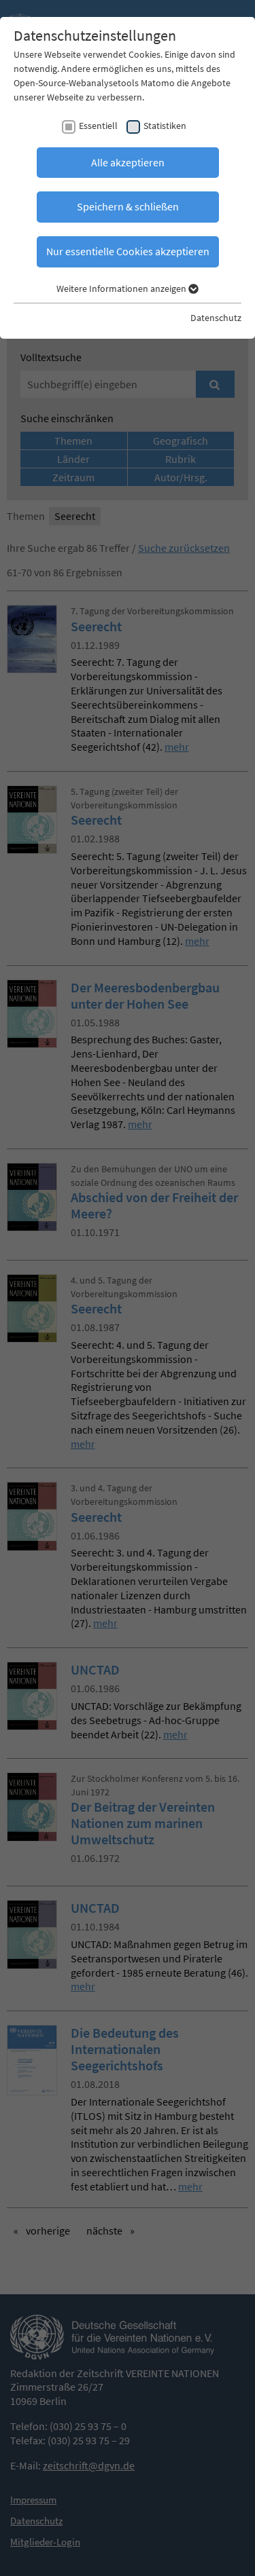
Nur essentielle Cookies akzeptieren (128, 251)
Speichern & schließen (128, 206)
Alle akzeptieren (128, 162)
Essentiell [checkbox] (98, 126)
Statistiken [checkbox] (165, 126)
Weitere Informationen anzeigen (122, 288)
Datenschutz (216, 318)
